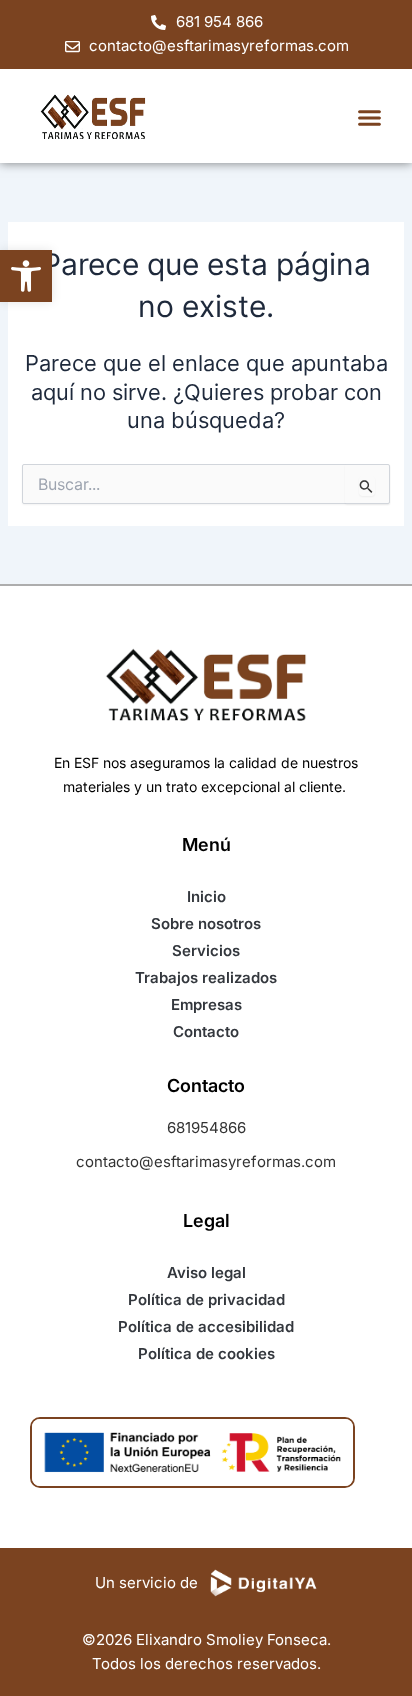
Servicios (206, 950)
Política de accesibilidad (206, 1326)
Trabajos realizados (206, 977)
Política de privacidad (206, 1299)
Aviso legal (206, 1272)
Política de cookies (206, 1353)
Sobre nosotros (206, 923)
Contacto (206, 1031)
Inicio (206, 896)
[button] (26, 276)
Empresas (206, 1004)
